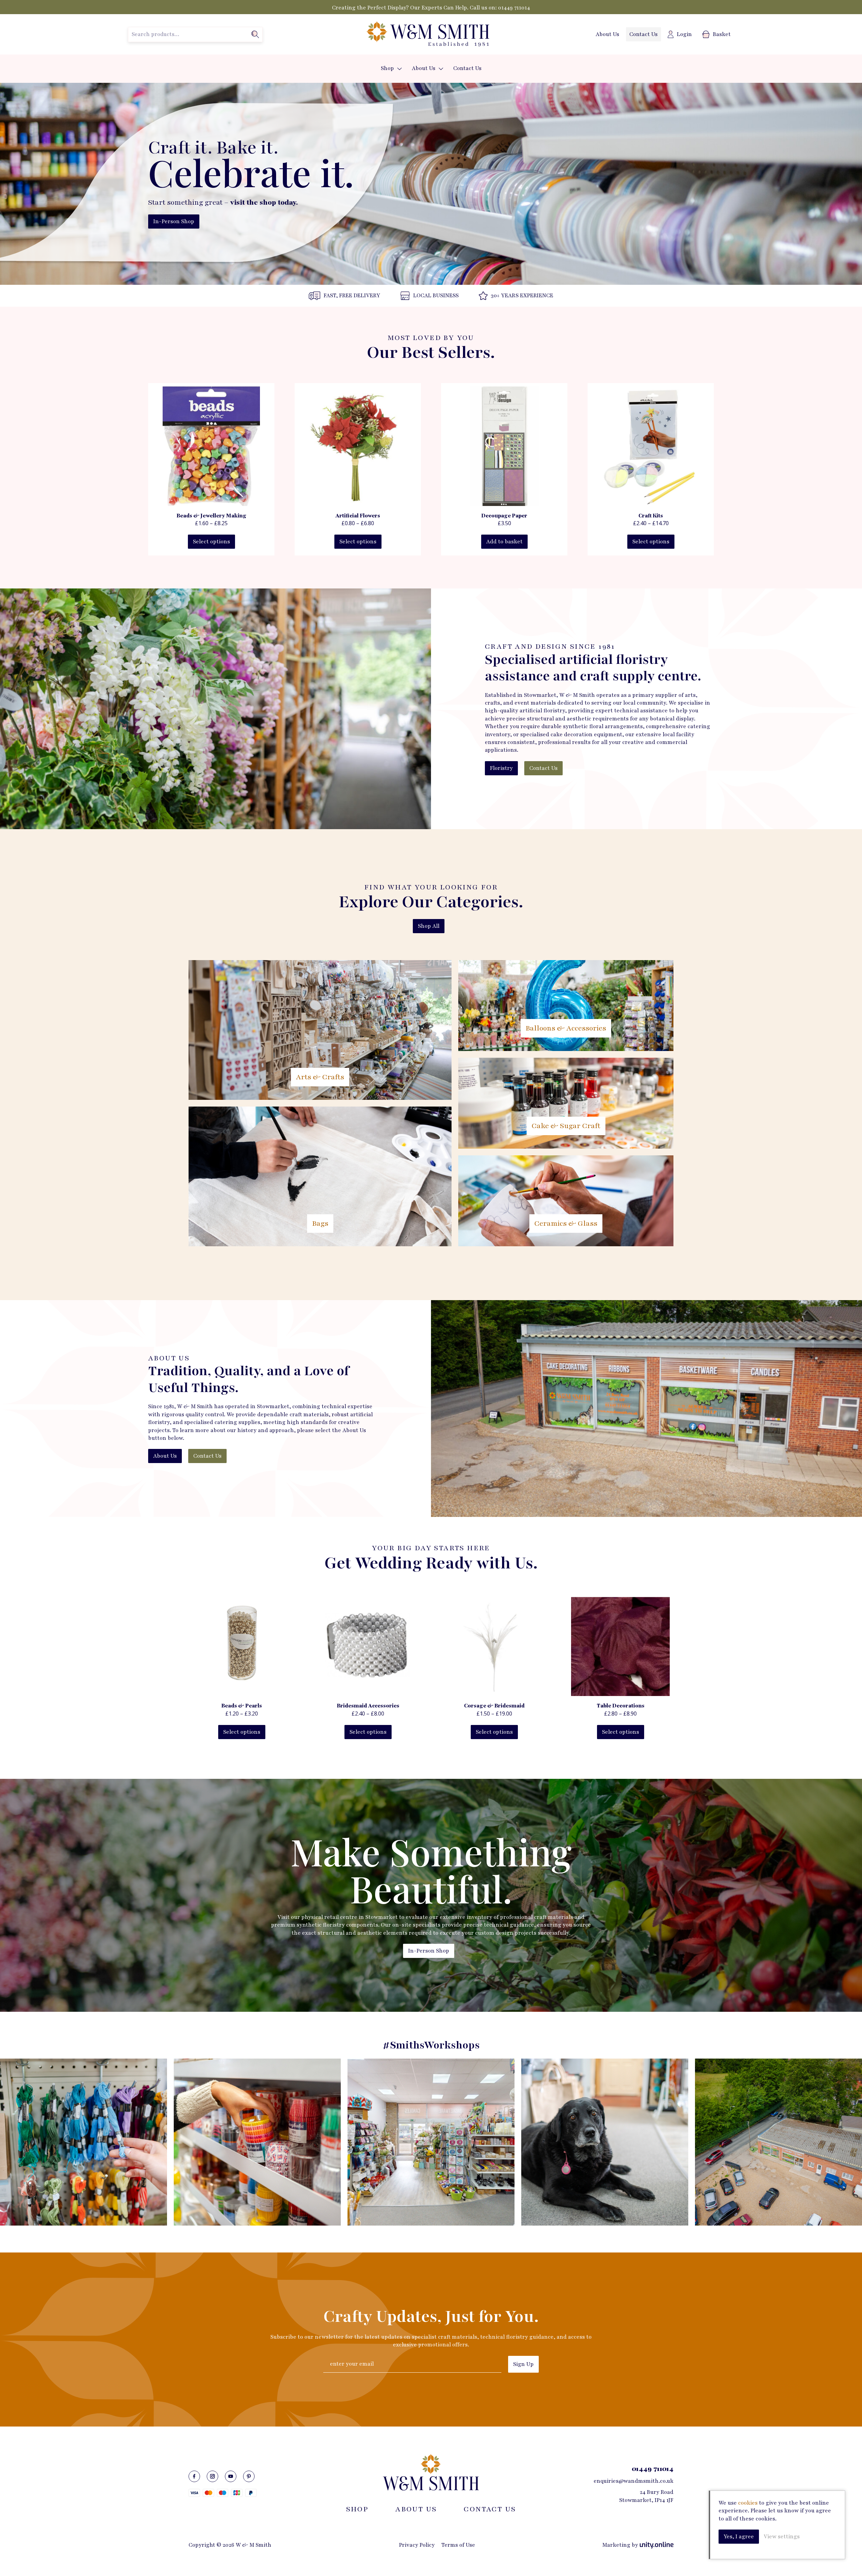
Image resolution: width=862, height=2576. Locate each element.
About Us (607, 34)
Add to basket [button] (504, 542)
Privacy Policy (417, 2545)
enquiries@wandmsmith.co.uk (634, 2481)
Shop (387, 68)
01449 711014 (514, 8)
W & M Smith (428, 34)
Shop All (429, 926)
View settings (782, 2537)
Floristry (501, 768)
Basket (722, 34)
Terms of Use (458, 2545)
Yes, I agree (739, 2537)
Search (255, 34)
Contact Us (643, 34)
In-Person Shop (174, 222)
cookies (748, 2503)
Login (684, 34)
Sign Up (523, 2364)
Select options (211, 542)
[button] (400, 69)
